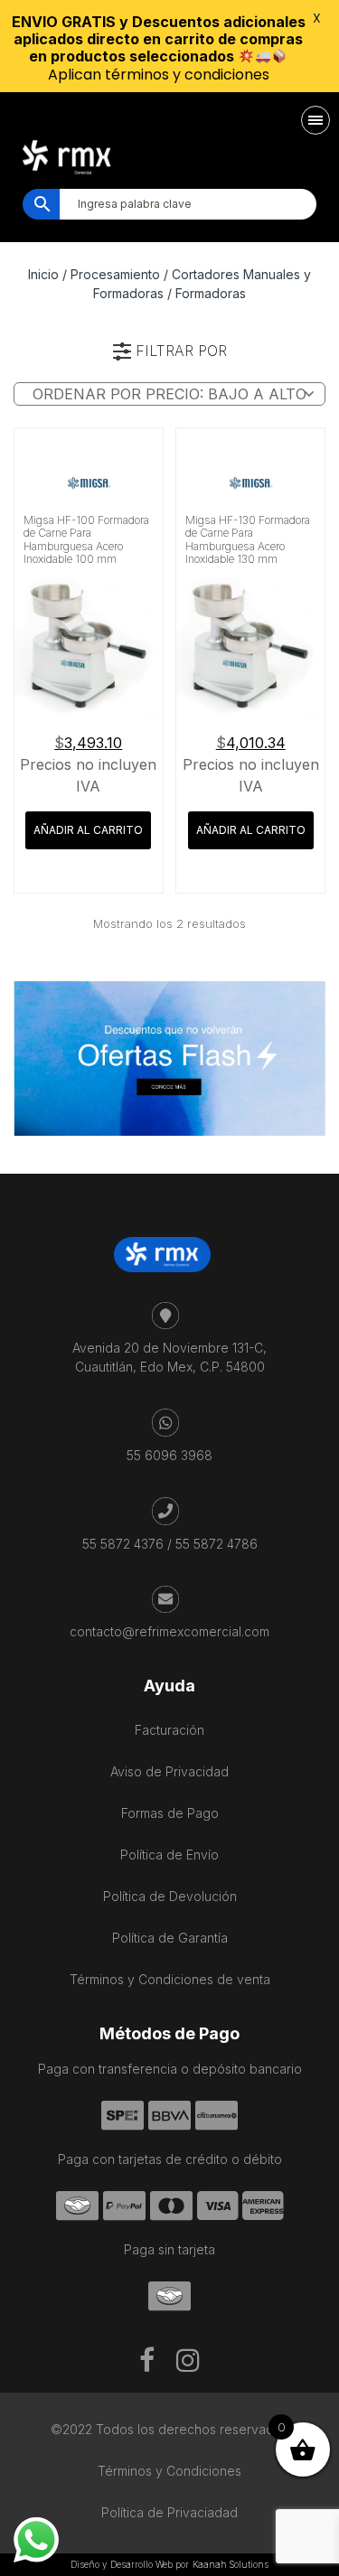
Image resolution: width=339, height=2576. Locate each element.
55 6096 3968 (169, 1455)
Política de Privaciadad (169, 2512)
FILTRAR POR (181, 351)
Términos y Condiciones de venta (170, 1979)
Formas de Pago (170, 1813)
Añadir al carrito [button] (88, 830)
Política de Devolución (170, 1896)
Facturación (169, 1730)
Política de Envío (169, 1855)
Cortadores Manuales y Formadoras (202, 284)
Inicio (43, 274)
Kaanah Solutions (231, 2564)
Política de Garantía (170, 1938)
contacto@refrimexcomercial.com (169, 1631)
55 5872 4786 (217, 1544)
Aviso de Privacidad (169, 1771)
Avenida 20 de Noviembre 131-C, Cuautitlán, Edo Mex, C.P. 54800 (169, 1357)
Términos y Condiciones (169, 2471)
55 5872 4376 (123, 1544)
